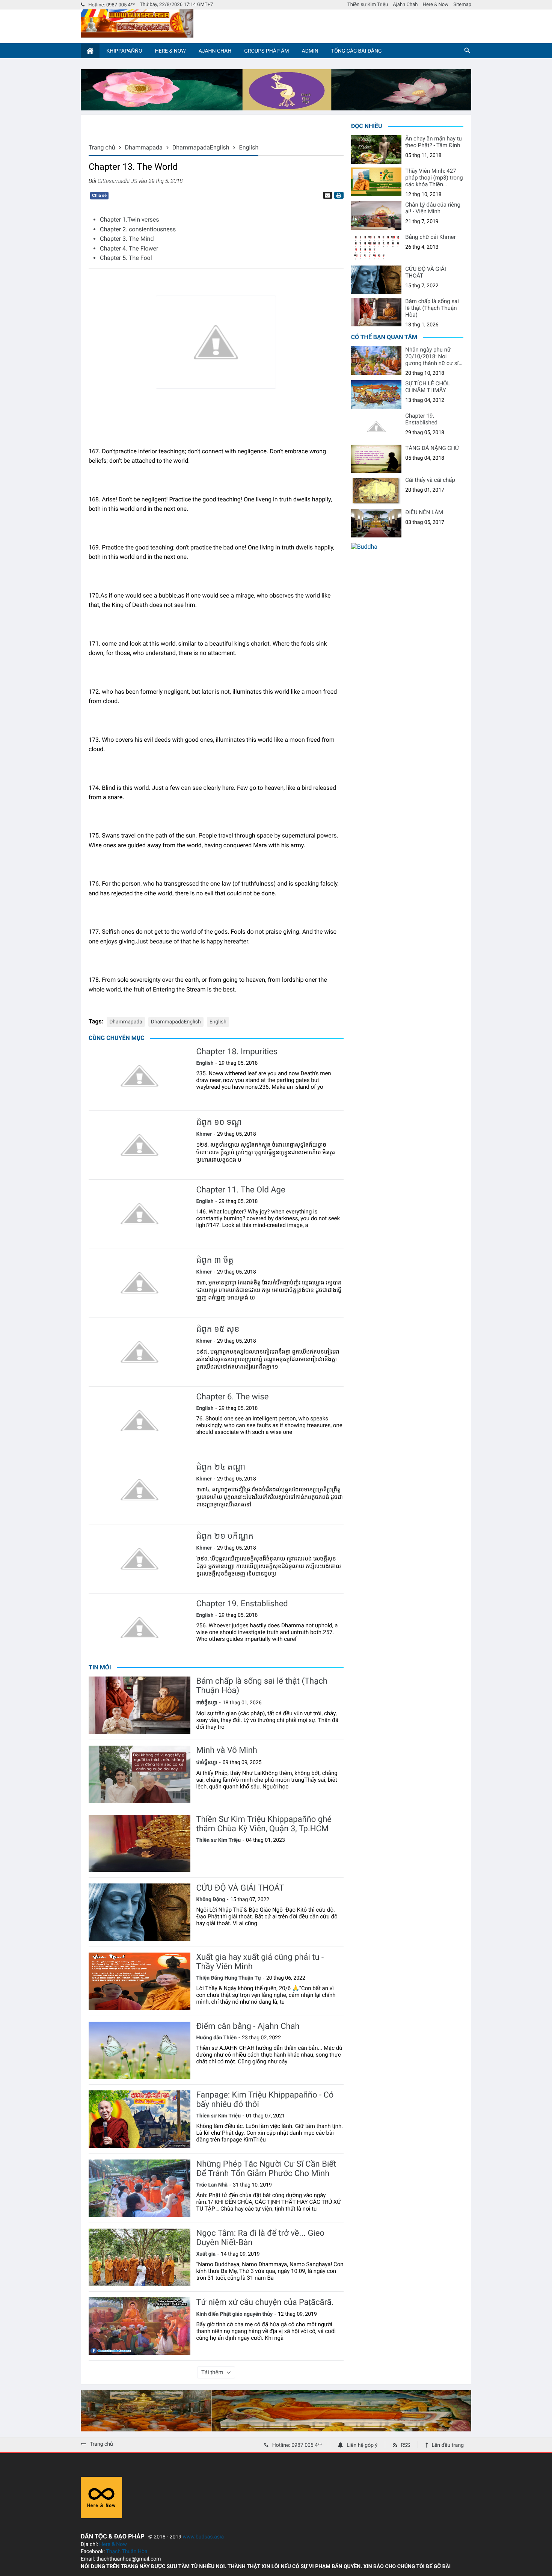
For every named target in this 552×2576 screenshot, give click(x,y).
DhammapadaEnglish (176, 1022)
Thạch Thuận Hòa (127, 2552)
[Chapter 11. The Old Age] (140, 1214)
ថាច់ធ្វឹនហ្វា (207, 1703)
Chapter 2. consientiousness (138, 229)
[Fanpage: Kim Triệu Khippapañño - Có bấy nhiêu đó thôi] (140, 2119)
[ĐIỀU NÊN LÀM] (376, 523)
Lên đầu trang (448, 2445)
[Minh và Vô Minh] (140, 1774)
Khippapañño (124, 51)
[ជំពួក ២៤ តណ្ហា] (140, 1490)
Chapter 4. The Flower (129, 248)
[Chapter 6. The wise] (140, 1421)
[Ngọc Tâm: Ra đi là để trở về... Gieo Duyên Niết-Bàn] (140, 2257)
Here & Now (436, 5)
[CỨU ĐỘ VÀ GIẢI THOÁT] (140, 1912)
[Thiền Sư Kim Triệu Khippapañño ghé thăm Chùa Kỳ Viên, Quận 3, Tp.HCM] (140, 1843)
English (218, 1022)
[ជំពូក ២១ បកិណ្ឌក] (140, 1559)
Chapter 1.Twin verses (130, 220)
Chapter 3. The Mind (127, 239)
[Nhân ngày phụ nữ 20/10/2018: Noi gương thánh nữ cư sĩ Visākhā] (376, 361)
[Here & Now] (101, 2516)
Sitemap (462, 5)
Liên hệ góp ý (362, 2445)
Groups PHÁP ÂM (266, 51)
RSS (405, 2445)
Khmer (204, 1134)
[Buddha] (364, 547)
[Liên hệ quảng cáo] (276, 108)
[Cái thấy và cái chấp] (376, 491)
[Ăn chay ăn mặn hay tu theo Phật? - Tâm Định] (376, 149)
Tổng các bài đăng (357, 51)
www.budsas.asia (204, 2537)
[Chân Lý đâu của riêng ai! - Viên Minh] (376, 216)
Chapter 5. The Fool (126, 258)
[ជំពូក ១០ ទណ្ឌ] (140, 1145)
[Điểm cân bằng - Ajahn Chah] (140, 2050)
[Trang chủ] (90, 51)
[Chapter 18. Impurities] (140, 1076)
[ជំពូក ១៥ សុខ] (140, 1352)
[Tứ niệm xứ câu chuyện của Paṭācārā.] (140, 2326)
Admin (310, 51)
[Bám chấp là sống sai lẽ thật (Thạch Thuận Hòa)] (140, 1705)
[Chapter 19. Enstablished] (140, 1628)
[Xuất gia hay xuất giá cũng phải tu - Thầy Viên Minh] (140, 1981)
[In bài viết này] (338, 195)
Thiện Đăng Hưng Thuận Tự (228, 1978)
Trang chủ (101, 2444)
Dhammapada (126, 1022)
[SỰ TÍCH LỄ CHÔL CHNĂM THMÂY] (376, 394)
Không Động (210, 1900)
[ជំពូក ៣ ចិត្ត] (140, 1283)
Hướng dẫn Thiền (216, 2038)
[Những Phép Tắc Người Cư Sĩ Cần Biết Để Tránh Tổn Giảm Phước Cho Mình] (140, 2188)
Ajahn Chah (405, 5)
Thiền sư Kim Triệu (368, 5)
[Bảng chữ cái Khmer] (376, 248)
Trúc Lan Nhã (212, 2185)
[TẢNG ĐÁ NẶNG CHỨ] (376, 459)
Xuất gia (206, 2254)
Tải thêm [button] (212, 2372)
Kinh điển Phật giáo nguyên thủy (234, 2314)
